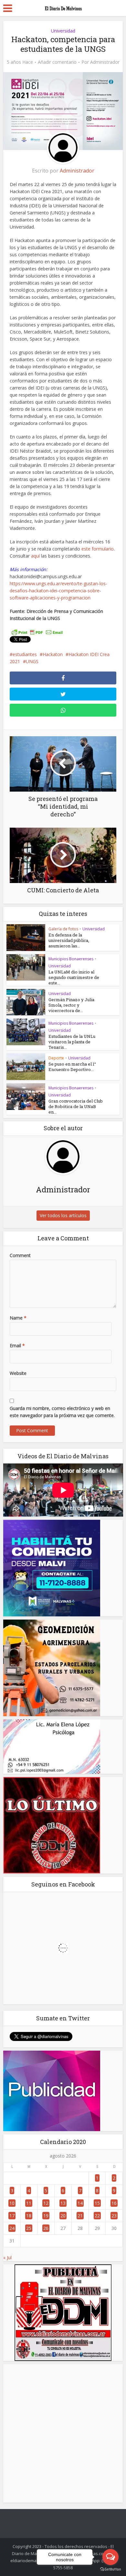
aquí (35, 556)
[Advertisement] (63, 2433)
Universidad (63, 31)
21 (80, 2216)
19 (46, 2216)
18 (29, 2216)
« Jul (7, 2257)
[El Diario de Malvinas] (63, 7)
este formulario (98, 549)
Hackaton (53, 654)
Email (17, 1345)
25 (29, 2228)
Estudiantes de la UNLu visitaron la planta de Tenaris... (72, 1042)
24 (12, 2228)
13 (63, 2203)
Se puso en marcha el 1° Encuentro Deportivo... (72, 1067)
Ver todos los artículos (63, 1215)
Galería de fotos (63, 929)
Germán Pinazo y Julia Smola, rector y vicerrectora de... (71, 1005)
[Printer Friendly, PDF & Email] (37, 632)
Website (18, 1373)
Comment (20, 1255)
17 (12, 2216)
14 (80, 2203)
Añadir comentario (57, 62)
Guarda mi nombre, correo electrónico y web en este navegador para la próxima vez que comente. (62, 1412)
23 (114, 2216)
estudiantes (25, 654)
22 (97, 2216)
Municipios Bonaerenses (71, 959)
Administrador (105, 62)
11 (29, 2203)
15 (97, 2203)
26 (46, 2228)
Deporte (56, 1058)
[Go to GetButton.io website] (110, 2569)
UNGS (32, 661)
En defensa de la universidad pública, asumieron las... (69, 940)
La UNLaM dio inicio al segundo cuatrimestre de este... (74, 977)
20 (63, 2216)
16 (114, 2203)
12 (46, 2203)
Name (18, 1318)
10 (12, 2203)
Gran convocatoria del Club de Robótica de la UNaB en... (76, 1106)
